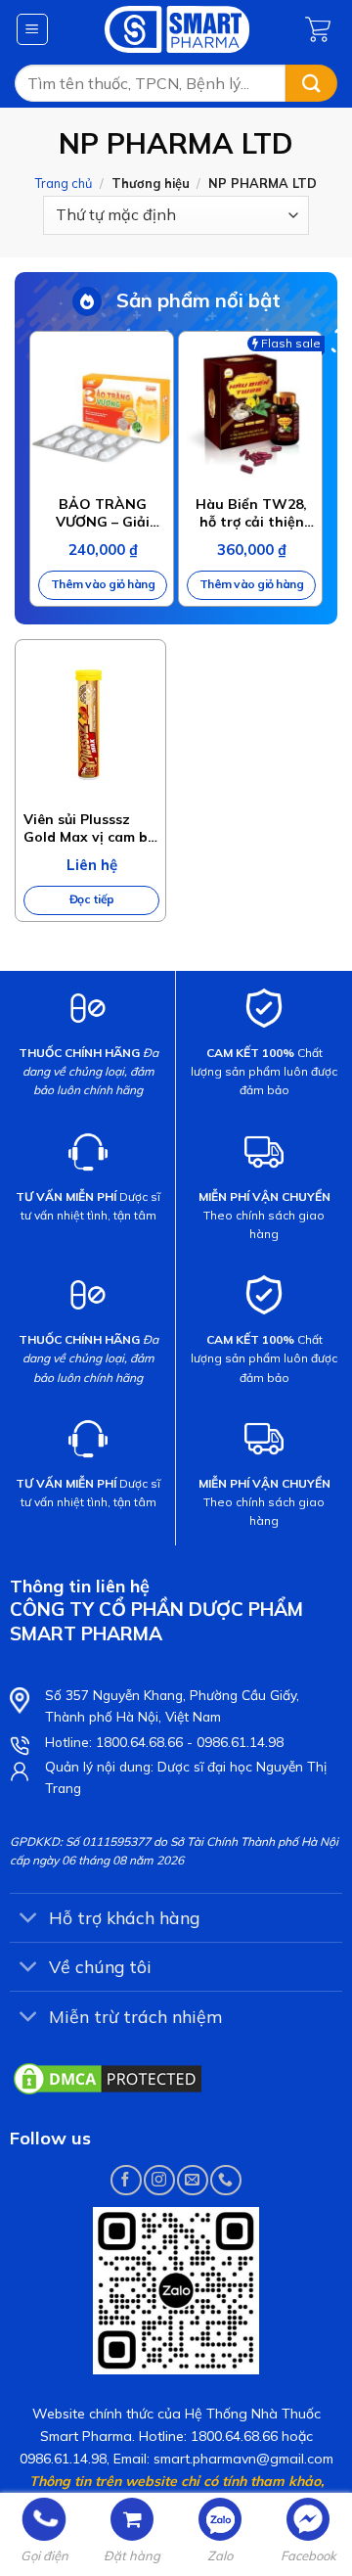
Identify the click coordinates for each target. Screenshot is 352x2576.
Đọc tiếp (92, 899)
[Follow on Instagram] (159, 2180)
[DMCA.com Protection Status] (108, 2077)
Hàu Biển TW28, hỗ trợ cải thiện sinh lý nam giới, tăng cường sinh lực (251, 513)
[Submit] (311, 84)
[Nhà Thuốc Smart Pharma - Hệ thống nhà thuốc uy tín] (177, 29)
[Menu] (33, 29)
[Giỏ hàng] (321, 29)
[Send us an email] (192, 2180)
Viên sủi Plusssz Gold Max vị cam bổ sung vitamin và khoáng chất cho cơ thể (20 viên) (90, 828)
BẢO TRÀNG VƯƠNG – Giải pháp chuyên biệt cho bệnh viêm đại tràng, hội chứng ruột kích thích (103, 513)
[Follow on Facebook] (126, 2180)
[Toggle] (29, 1920)
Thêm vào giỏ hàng (103, 584)
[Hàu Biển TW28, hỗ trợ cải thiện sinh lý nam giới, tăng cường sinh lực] (250, 413)
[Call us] (225, 2180)
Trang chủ (64, 183)
